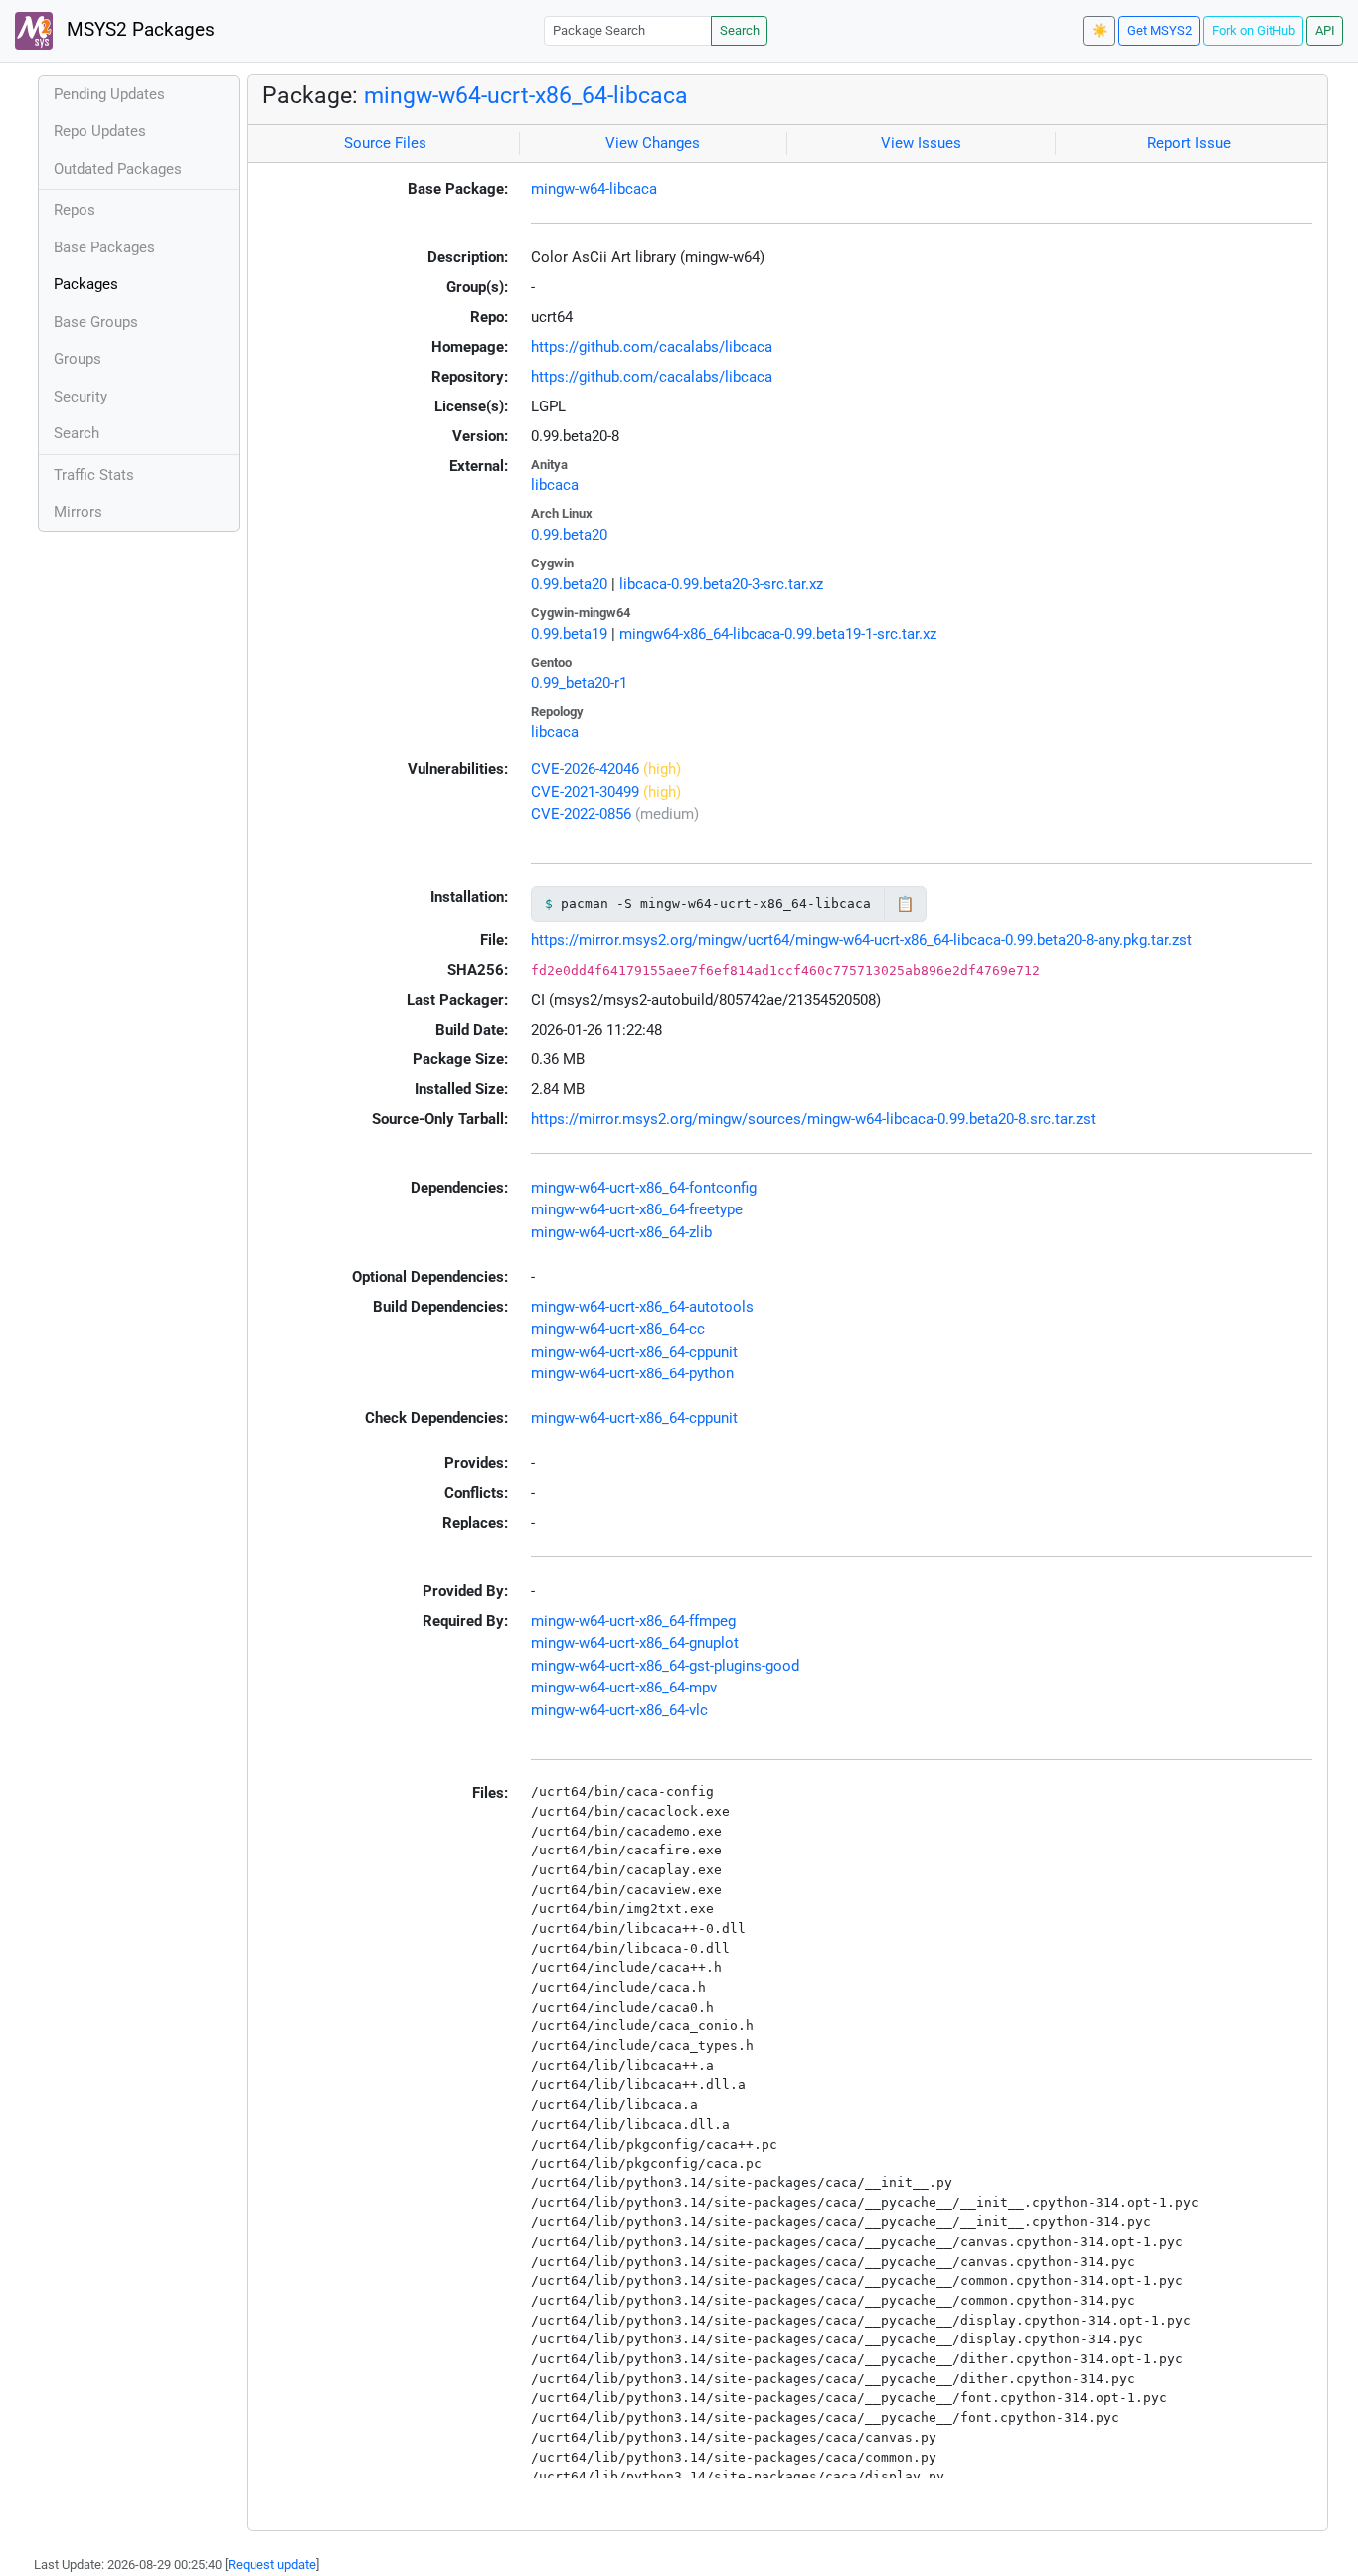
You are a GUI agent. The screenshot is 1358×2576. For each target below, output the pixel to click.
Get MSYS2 (1160, 30)
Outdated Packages (118, 169)
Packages (86, 284)
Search (740, 30)
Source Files (385, 143)
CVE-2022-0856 (581, 814)
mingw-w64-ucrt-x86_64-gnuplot (635, 1643)
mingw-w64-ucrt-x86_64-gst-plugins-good (665, 1666)
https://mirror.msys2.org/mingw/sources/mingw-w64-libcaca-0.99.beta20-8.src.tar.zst (813, 1119)
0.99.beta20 (569, 535)
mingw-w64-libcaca (594, 189)
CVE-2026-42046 (585, 769)
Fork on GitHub (1254, 30)
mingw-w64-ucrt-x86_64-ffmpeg (633, 1621)
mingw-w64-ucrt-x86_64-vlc (619, 1710)
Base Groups (96, 322)
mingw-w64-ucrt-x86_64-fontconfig (644, 1188)
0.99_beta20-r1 (579, 683)
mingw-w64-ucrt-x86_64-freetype (637, 1209)
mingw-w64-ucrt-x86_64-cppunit (634, 1352)
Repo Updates (100, 131)
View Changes (653, 143)
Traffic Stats (94, 475)
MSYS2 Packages (138, 30)
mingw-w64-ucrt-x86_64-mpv (624, 1688)
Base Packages (104, 247)
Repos (75, 210)
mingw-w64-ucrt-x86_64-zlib (621, 1232)
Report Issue (1189, 143)
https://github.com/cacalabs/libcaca (652, 347)
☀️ (1100, 30)
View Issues (921, 143)
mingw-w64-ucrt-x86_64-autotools (642, 1307)
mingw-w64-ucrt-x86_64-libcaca (526, 95)
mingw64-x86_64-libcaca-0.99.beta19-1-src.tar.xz (778, 634)
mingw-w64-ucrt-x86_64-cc (618, 1329)
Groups (78, 359)
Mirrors (78, 512)
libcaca (555, 485)
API (1325, 30)
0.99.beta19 (569, 634)
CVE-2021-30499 (585, 792)
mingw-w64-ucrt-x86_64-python (632, 1373)
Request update (272, 2565)
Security (81, 397)
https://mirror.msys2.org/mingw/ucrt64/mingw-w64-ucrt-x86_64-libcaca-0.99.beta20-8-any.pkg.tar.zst (861, 940)
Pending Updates (109, 94)
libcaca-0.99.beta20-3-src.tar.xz (721, 584)
